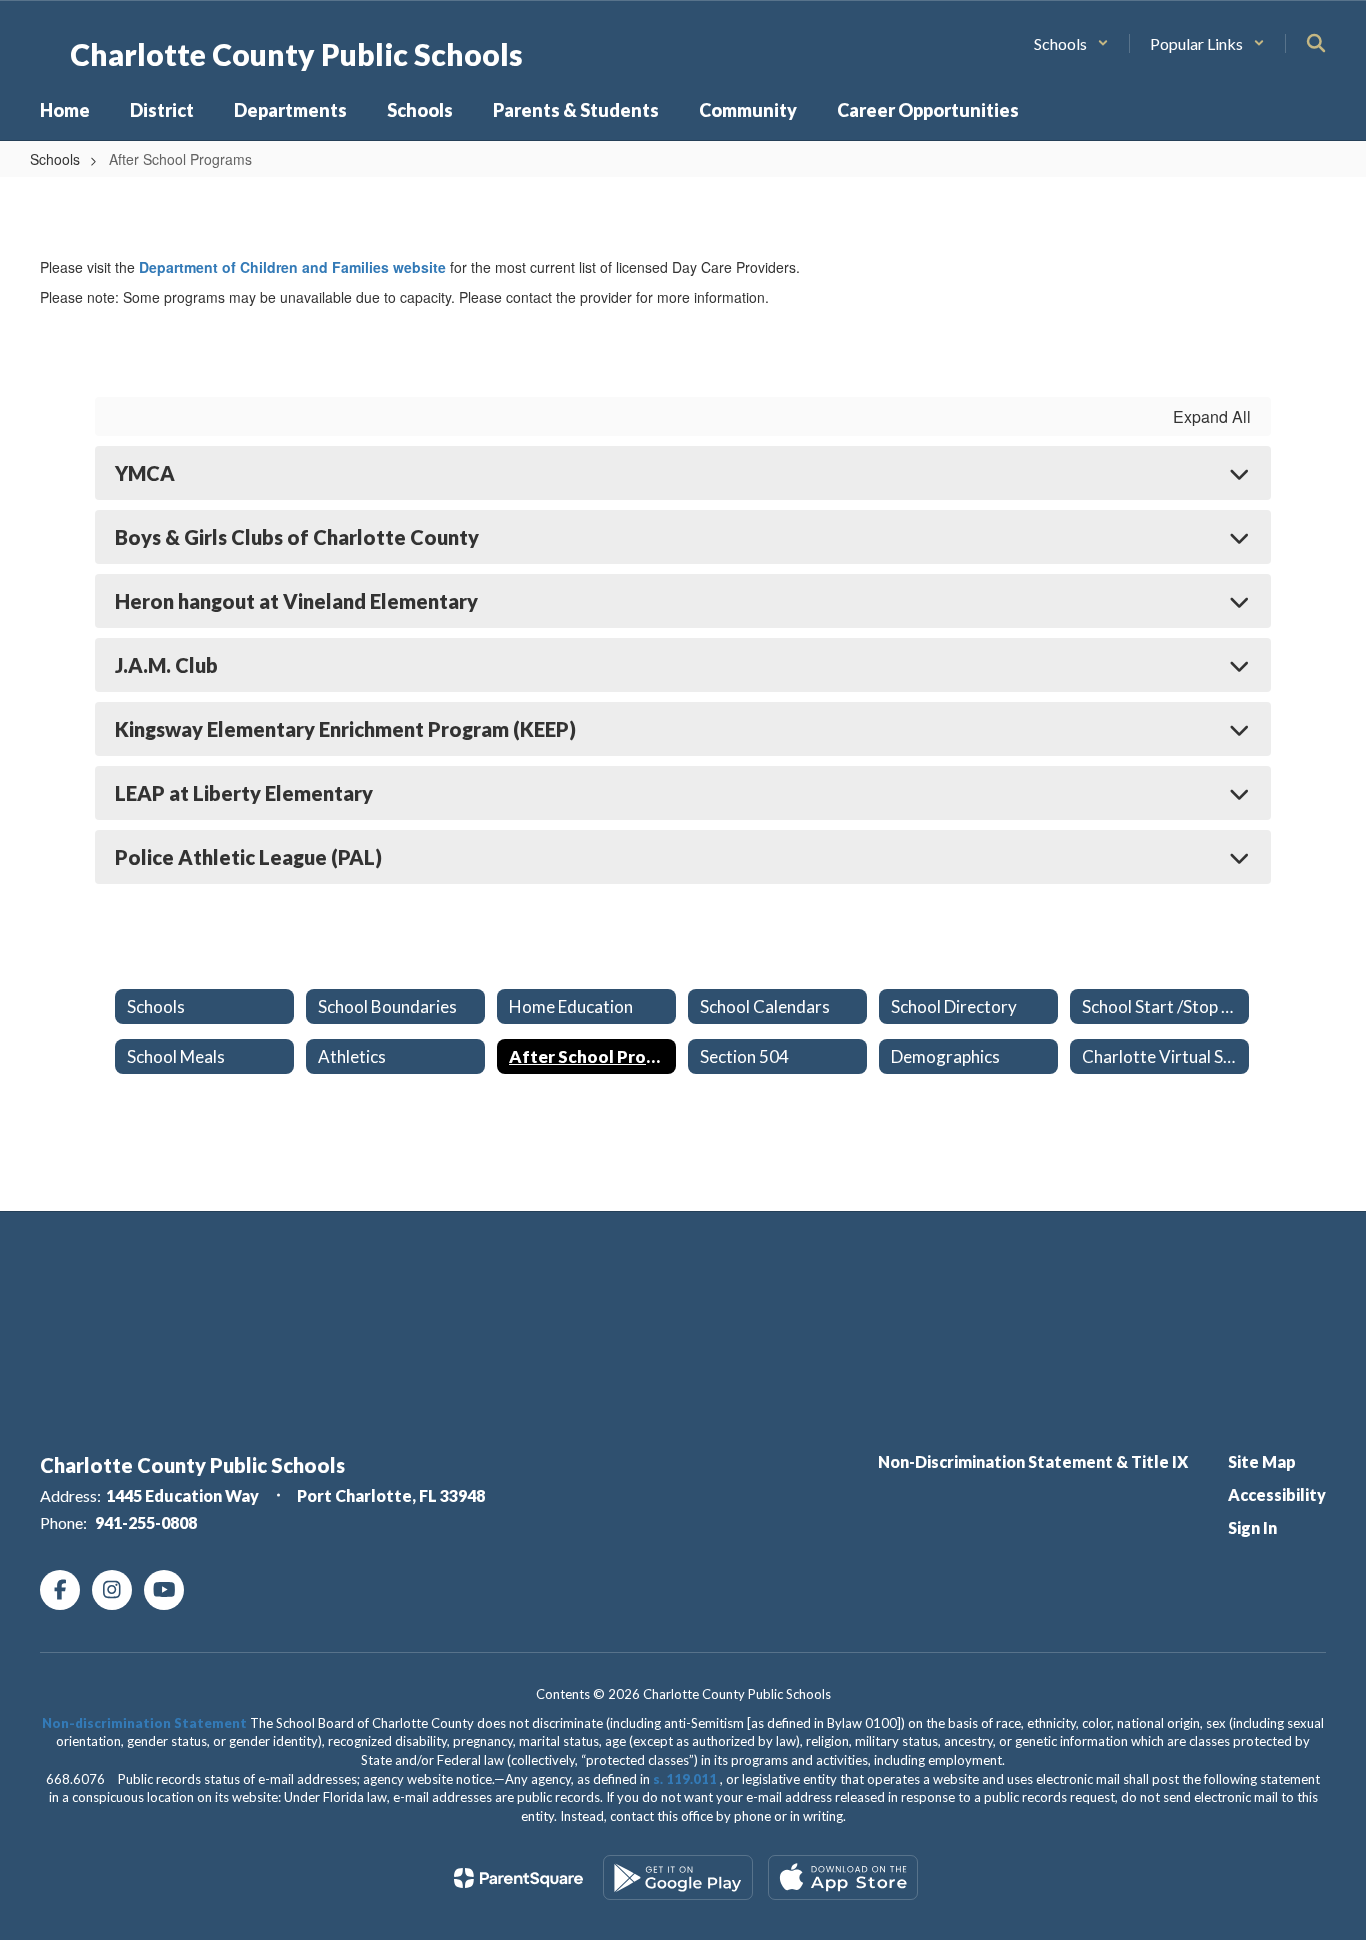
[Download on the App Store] (843, 1877)
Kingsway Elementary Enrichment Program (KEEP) (345, 729)
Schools (55, 159)
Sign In (1252, 1527)
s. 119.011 (685, 1779)
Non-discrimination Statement (144, 1723)
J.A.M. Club (166, 665)
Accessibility (1277, 1494)
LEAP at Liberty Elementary (244, 793)
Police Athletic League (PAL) (248, 857)
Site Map (1262, 1461)
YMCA (145, 473)
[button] (1071, 43)
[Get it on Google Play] (678, 1877)
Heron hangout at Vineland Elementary (296, 601)
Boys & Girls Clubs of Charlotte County (297, 537)
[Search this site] (1316, 43)
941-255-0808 (146, 1522)
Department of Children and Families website (292, 267)
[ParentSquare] (518, 1878)
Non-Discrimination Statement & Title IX (1033, 1461)
